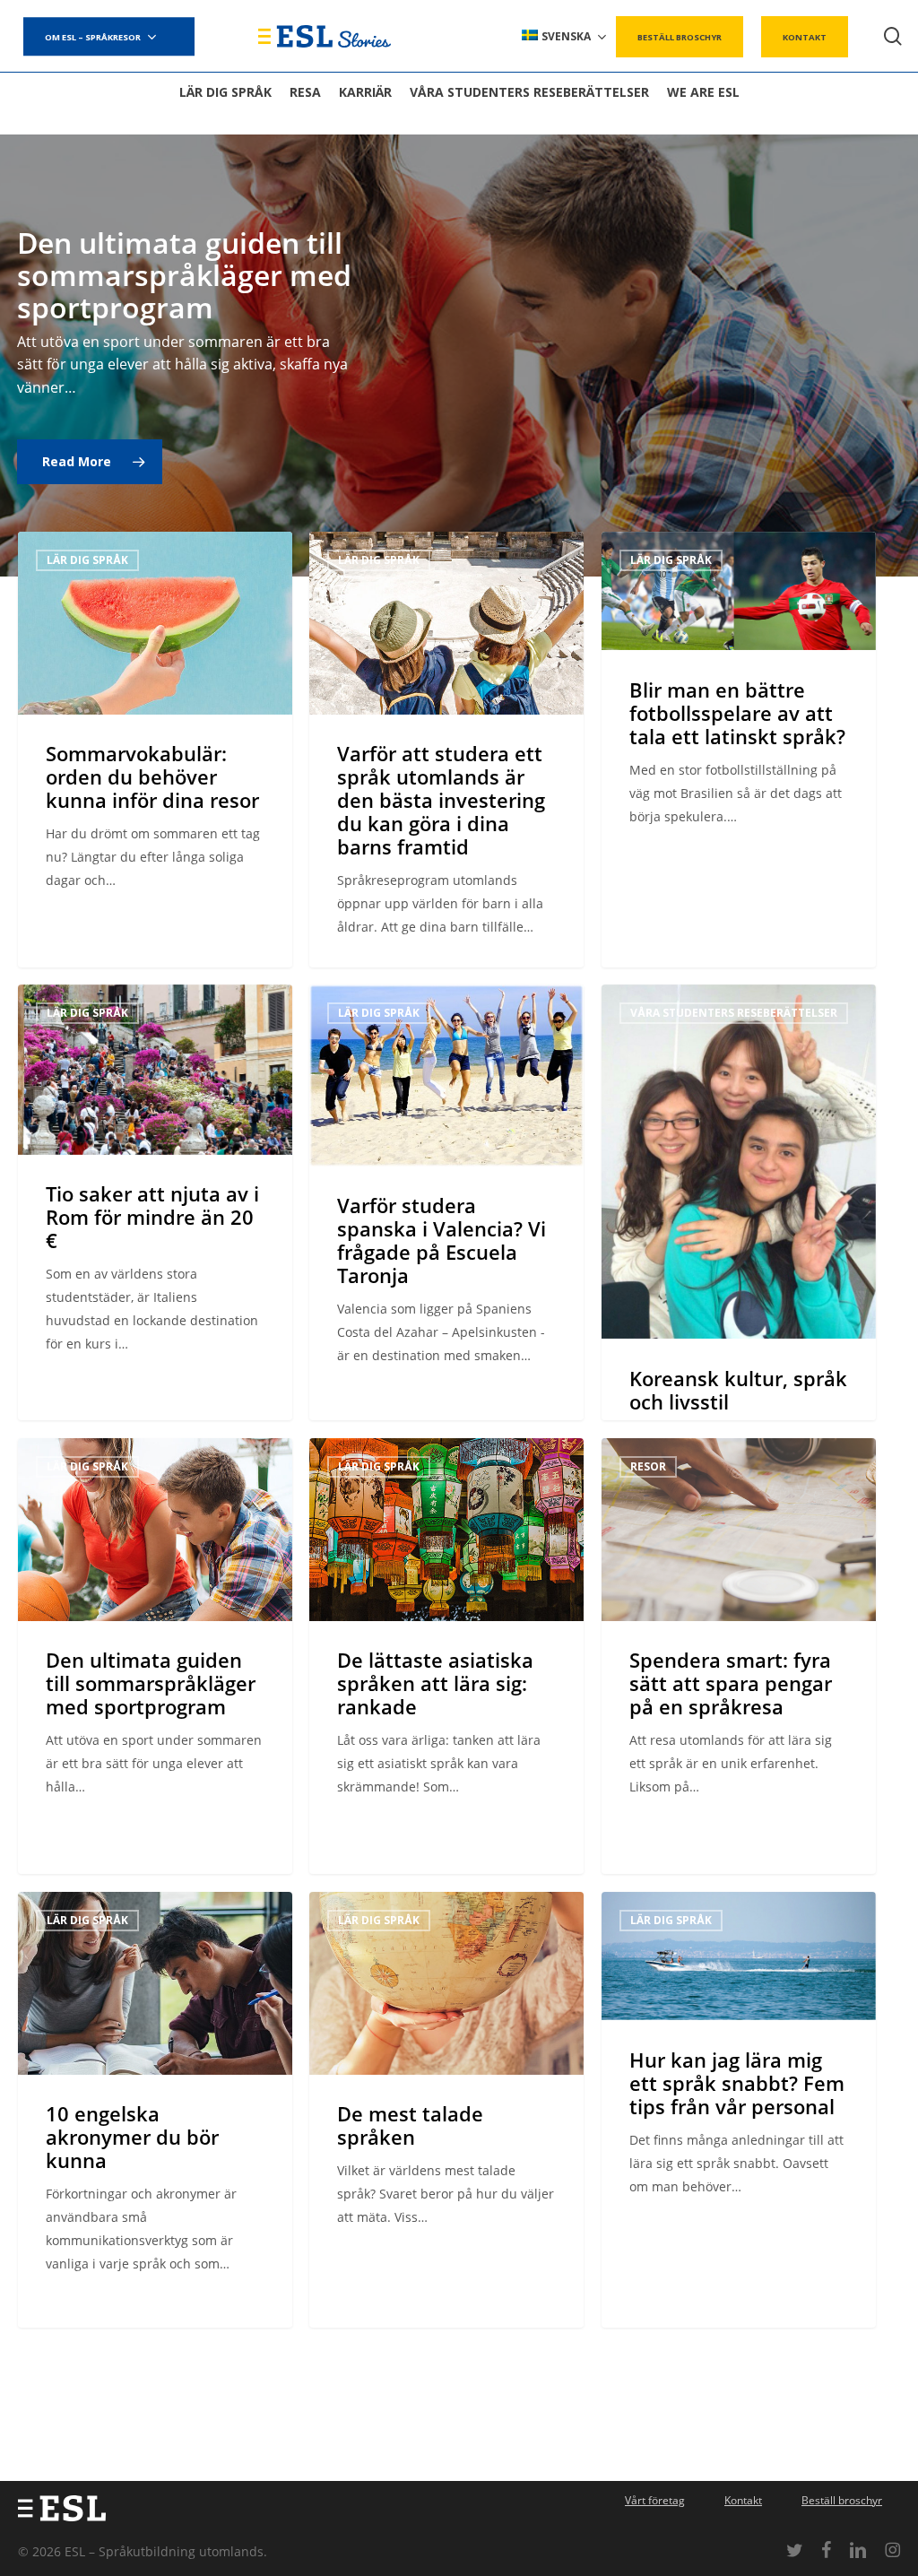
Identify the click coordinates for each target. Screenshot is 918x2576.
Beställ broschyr (842, 2500)
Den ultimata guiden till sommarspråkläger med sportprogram (184, 275)
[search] (893, 36)
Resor (648, 1466)
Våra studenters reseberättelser (734, 1013)
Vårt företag (655, 2500)
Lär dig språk (87, 560)
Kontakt (743, 2500)
